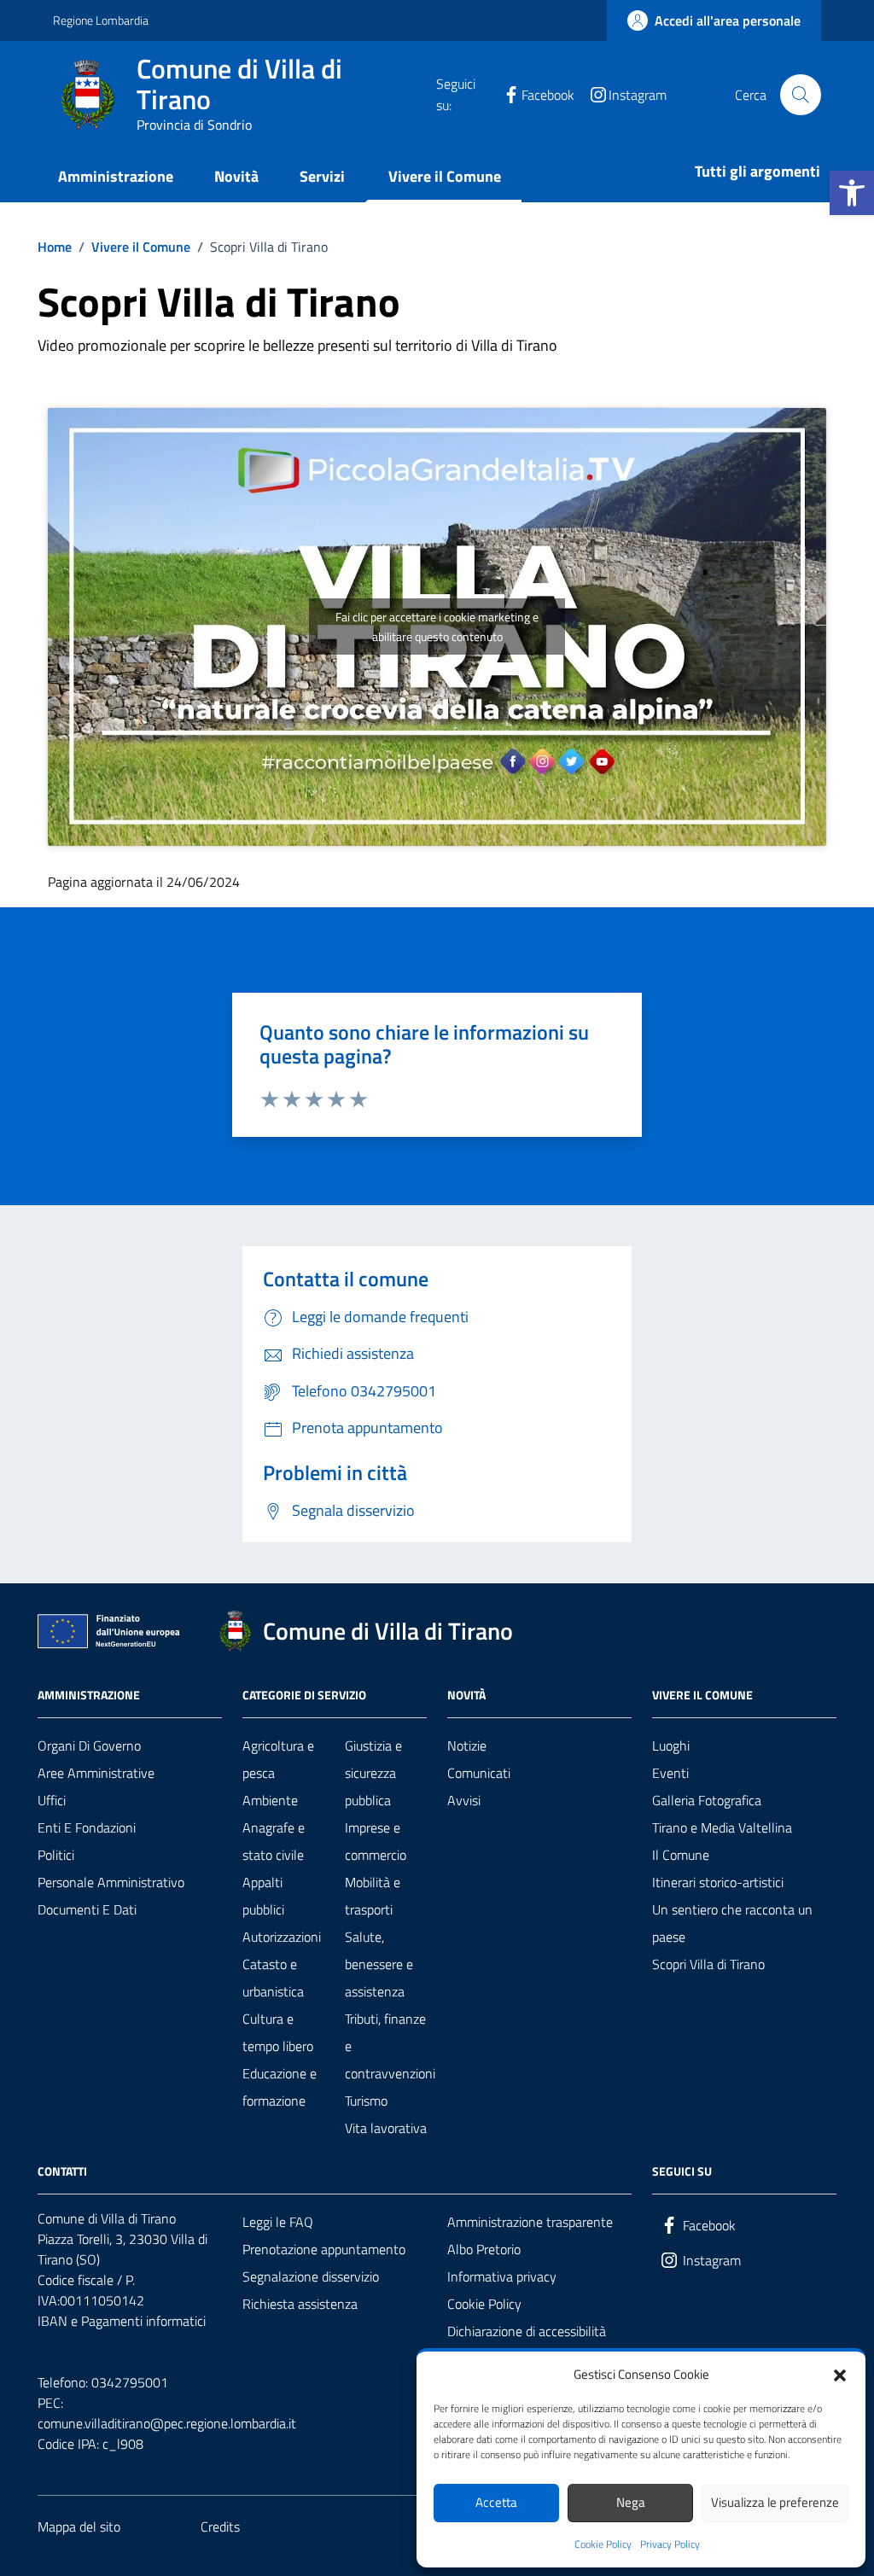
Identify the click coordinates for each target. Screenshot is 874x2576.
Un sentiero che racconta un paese (732, 1923)
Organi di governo (89, 1746)
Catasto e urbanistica (273, 1978)
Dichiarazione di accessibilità (527, 2331)
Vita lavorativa (386, 2128)
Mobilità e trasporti (373, 1896)
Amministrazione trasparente (530, 2222)
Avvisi (464, 1800)
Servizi (322, 176)
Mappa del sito (79, 2526)
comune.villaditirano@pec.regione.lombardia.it (167, 2423)
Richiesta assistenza (300, 2304)
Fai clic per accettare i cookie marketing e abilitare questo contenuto (437, 627)
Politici (56, 1855)
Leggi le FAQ (278, 2222)
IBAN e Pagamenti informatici (122, 2321)
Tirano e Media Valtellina (722, 1827)
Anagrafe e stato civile (274, 1841)
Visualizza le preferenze (775, 2502)
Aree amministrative (96, 1773)
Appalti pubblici (263, 1896)
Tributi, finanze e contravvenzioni (390, 2046)
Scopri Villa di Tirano (708, 1964)
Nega (631, 2502)
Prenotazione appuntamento (324, 2249)
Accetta (496, 2502)
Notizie (467, 1746)
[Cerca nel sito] (801, 95)
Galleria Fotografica (707, 1800)
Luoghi (671, 1746)
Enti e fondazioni (87, 1827)
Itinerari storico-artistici (718, 1882)
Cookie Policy (603, 2544)
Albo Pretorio (484, 2249)
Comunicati (479, 1773)
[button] (852, 193)
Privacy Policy (670, 2544)
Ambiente (270, 1800)
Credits (220, 2526)
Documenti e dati (87, 1909)
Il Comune (681, 1855)
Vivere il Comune (445, 176)
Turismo (366, 2101)
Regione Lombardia (101, 20)
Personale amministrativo (111, 1882)
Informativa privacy (502, 2276)
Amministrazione (116, 176)
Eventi (670, 1773)
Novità (236, 176)
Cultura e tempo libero (278, 2032)
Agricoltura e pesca (278, 1759)
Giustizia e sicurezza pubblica (373, 1773)
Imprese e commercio (376, 1841)
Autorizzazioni (282, 1937)
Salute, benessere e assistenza (379, 1964)
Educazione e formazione (280, 2087)
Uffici (52, 1800)
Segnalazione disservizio (311, 2276)
